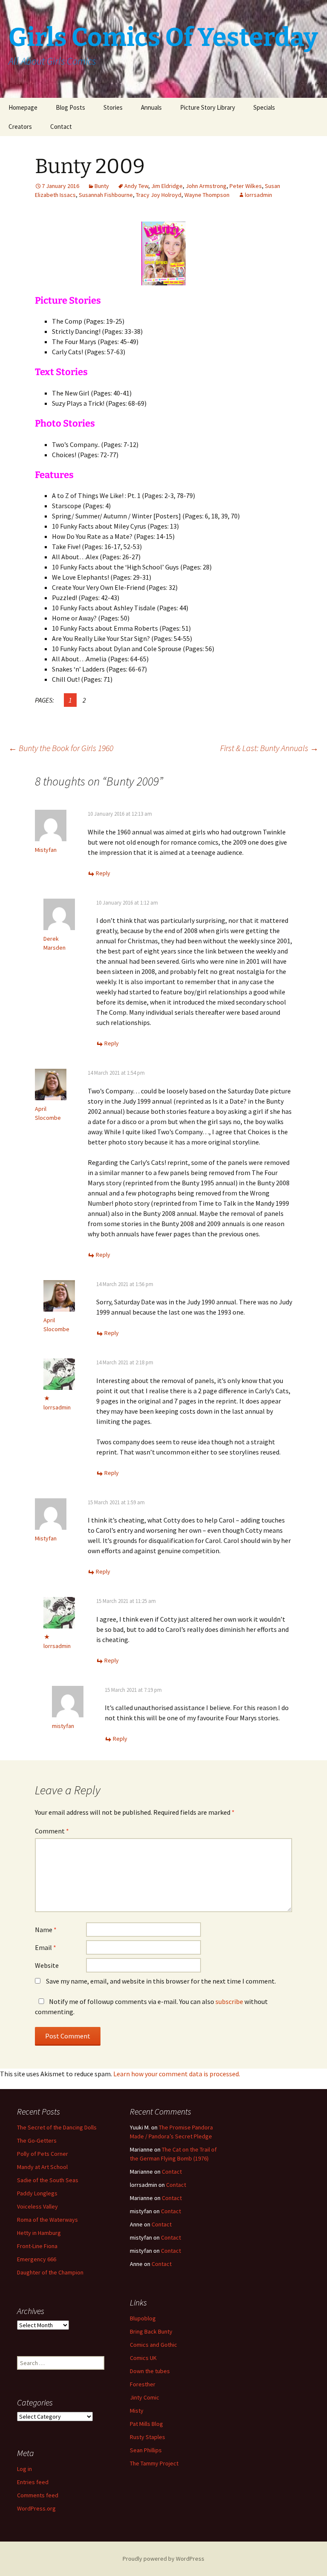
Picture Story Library (208, 107)
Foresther (143, 2384)
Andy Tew (136, 186)
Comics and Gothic (153, 2345)
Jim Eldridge (167, 186)
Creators (20, 127)
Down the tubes (150, 2371)
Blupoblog (143, 2318)
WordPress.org (36, 2508)
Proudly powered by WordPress (163, 2559)
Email (46, 1947)
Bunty (102, 186)
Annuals (151, 107)
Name (46, 1930)
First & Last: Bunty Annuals (269, 748)
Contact (61, 127)
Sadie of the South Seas (48, 2180)
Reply (103, 873)
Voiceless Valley (37, 2206)
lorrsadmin (258, 195)
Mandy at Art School (42, 2167)
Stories (113, 107)
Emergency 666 (37, 2259)
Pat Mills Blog (146, 2424)
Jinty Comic (145, 2397)
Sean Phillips (146, 2450)
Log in (24, 2469)
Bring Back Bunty (151, 2331)
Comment (52, 1831)
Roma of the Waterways (47, 2220)
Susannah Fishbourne (106, 195)
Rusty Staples (148, 2437)
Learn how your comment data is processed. (177, 2074)
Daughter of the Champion (50, 2272)
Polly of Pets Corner (43, 2154)
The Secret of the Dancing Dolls (57, 2127)
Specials (264, 107)
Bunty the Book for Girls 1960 (61, 748)
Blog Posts (70, 107)
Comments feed (38, 2495)
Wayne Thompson (207, 195)
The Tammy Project (154, 2463)
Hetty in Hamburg (39, 2233)
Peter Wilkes (246, 186)
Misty (137, 2411)
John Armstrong (206, 186)
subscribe (229, 2001)
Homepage (23, 107)
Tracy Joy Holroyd (159, 195)
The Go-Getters (37, 2140)
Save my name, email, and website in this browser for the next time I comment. (161, 1981)
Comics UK (143, 2358)
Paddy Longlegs (37, 2193)
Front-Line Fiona (37, 2246)
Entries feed (33, 2482)
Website (47, 1965)
